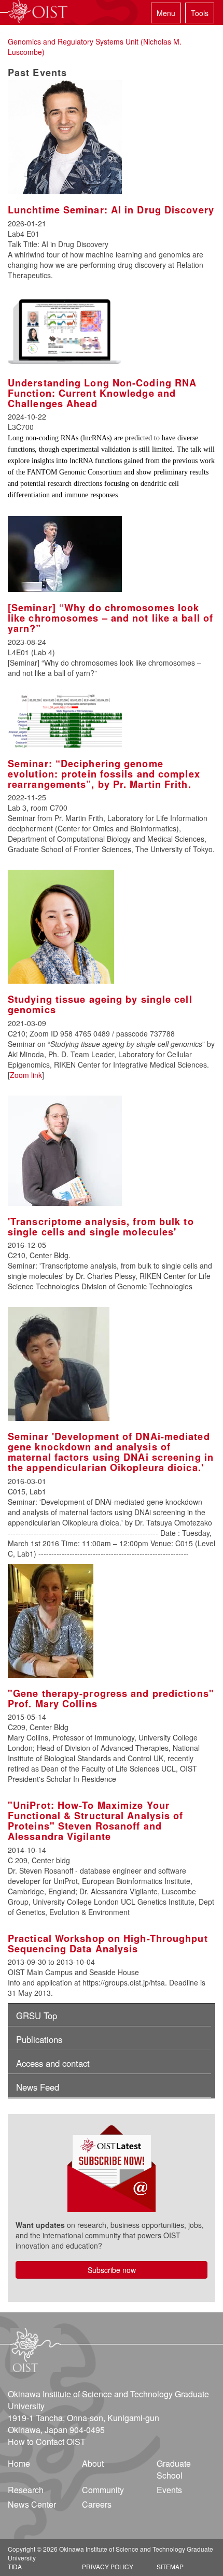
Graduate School (174, 2469)
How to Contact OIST (47, 2442)
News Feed (38, 2087)
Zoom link (26, 1075)
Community (103, 2490)
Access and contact (53, 2063)
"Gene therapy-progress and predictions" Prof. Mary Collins (111, 1699)
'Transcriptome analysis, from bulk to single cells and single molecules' (101, 1227)
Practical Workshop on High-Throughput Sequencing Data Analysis (108, 1944)
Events (169, 2490)
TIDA (15, 2566)
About (93, 2463)
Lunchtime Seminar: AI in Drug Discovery (111, 210)
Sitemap (170, 2566)
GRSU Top (37, 2016)
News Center (32, 2504)
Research (26, 2490)
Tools (200, 13)
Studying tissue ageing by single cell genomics (100, 1004)
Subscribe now (112, 2270)
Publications (39, 2039)
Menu (166, 13)
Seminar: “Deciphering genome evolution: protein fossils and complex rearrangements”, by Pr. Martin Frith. (104, 774)
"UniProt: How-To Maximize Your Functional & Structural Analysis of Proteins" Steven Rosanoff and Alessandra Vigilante (96, 1821)
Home (19, 2463)
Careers (97, 2504)
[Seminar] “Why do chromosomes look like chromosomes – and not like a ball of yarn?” (110, 618)
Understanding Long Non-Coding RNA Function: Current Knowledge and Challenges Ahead (102, 393)
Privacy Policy (108, 2566)
